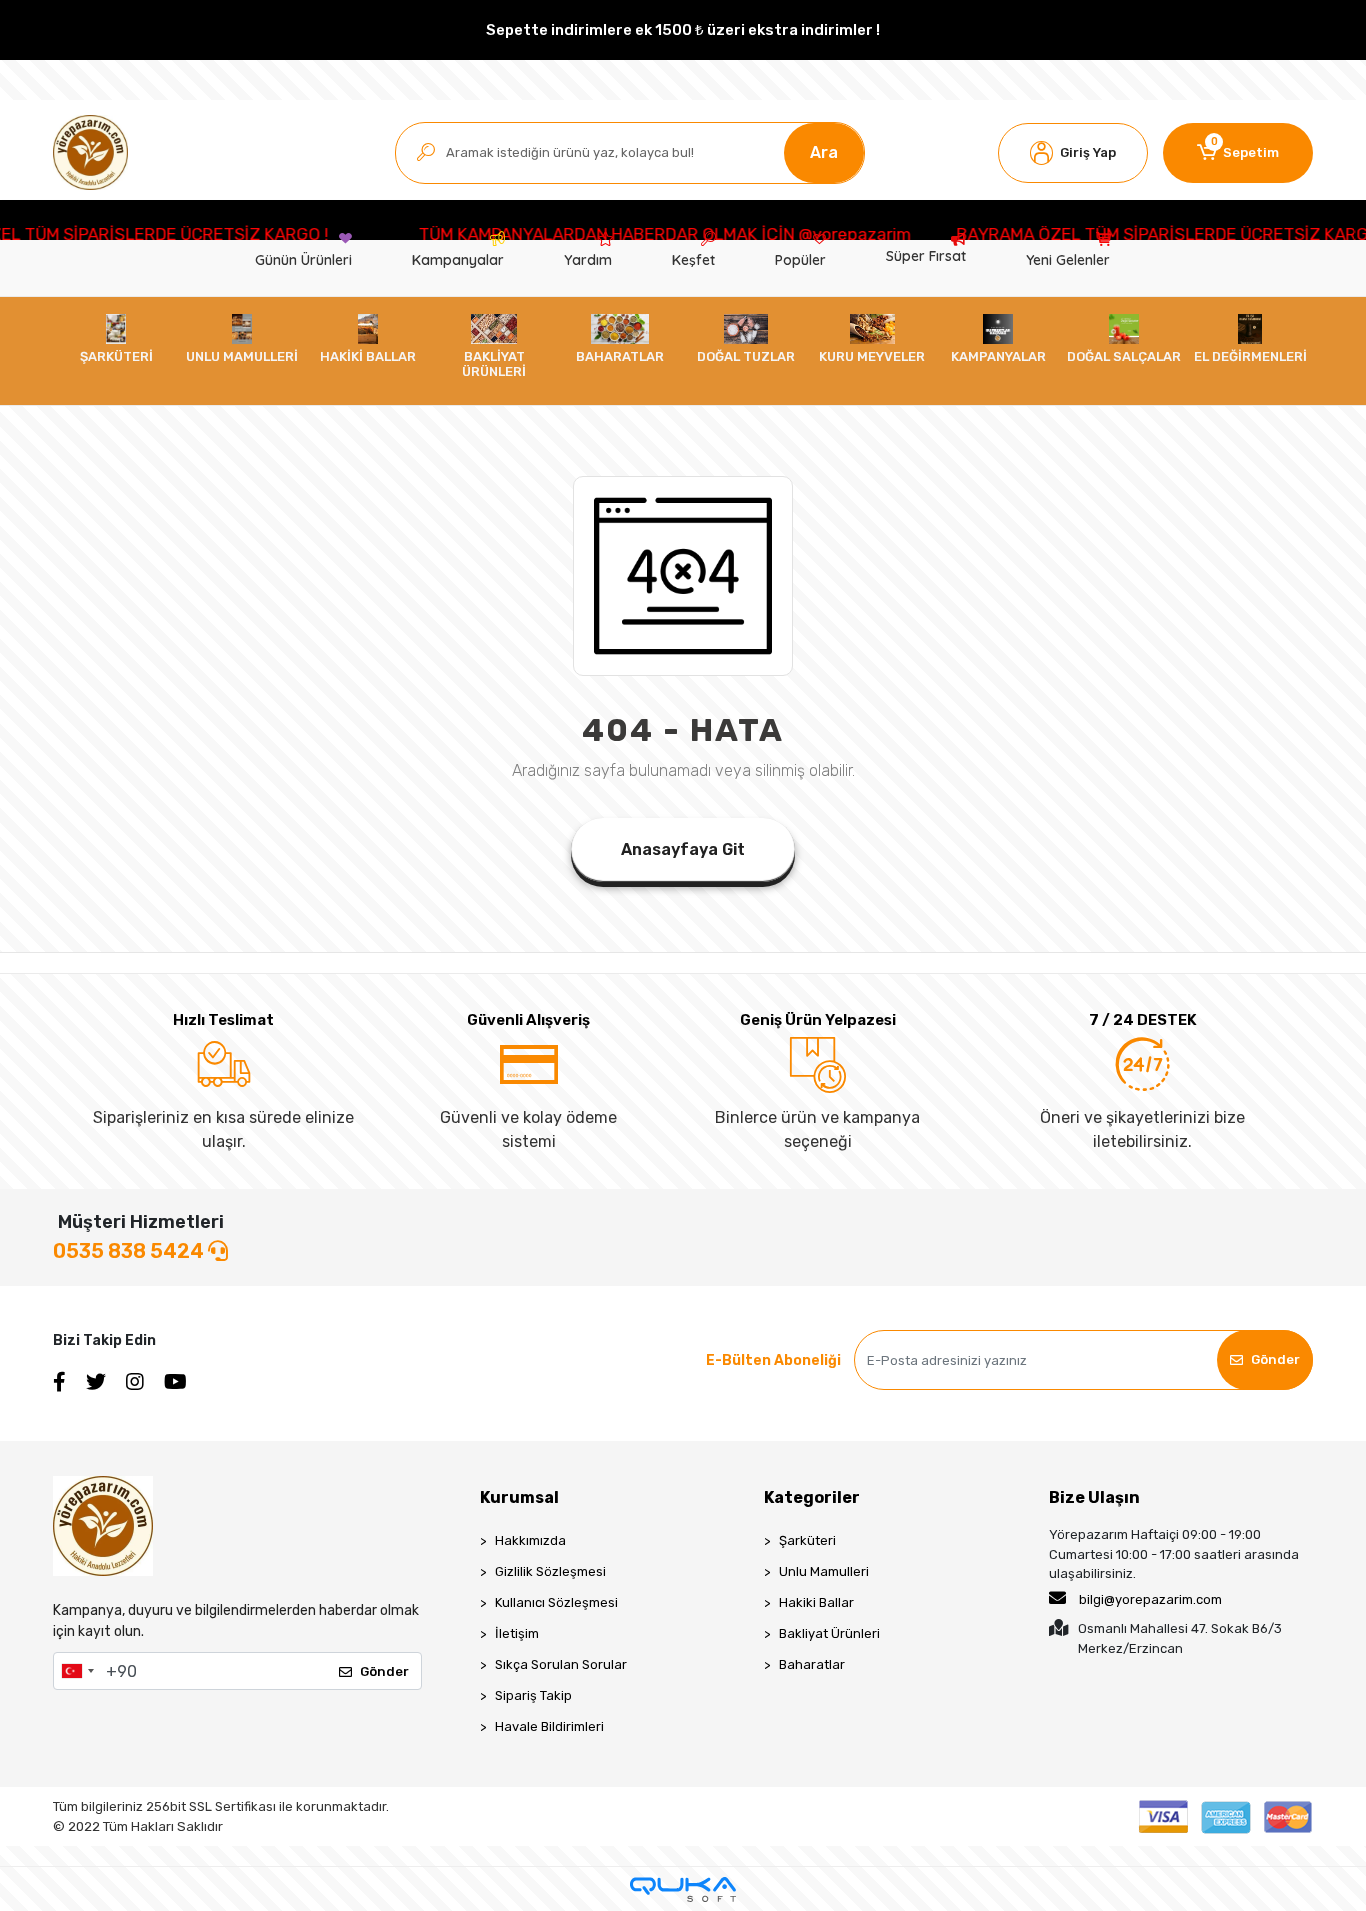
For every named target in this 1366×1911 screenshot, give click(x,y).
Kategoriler (812, 1497)
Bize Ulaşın (1094, 1497)
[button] (1073, 153)
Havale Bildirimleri (549, 1726)
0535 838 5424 (130, 1251)
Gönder (1275, 1359)
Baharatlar (812, 1664)
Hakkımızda (530, 1540)
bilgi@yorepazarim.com (1150, 1599)
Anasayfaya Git (683, 849)
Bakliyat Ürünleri (829, 1633)
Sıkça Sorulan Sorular (561, 1664)
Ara (824, 152)
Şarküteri (807, 1540)
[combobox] (77, 1671)
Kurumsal (519, 1497)
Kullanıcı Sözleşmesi (556, 1602)
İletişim (517, 1633)
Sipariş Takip (533, 1695)
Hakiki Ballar (816, 1602)
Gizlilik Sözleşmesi (550, 1571)
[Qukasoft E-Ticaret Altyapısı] (683, 1889)
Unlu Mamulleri (824, 1571)
